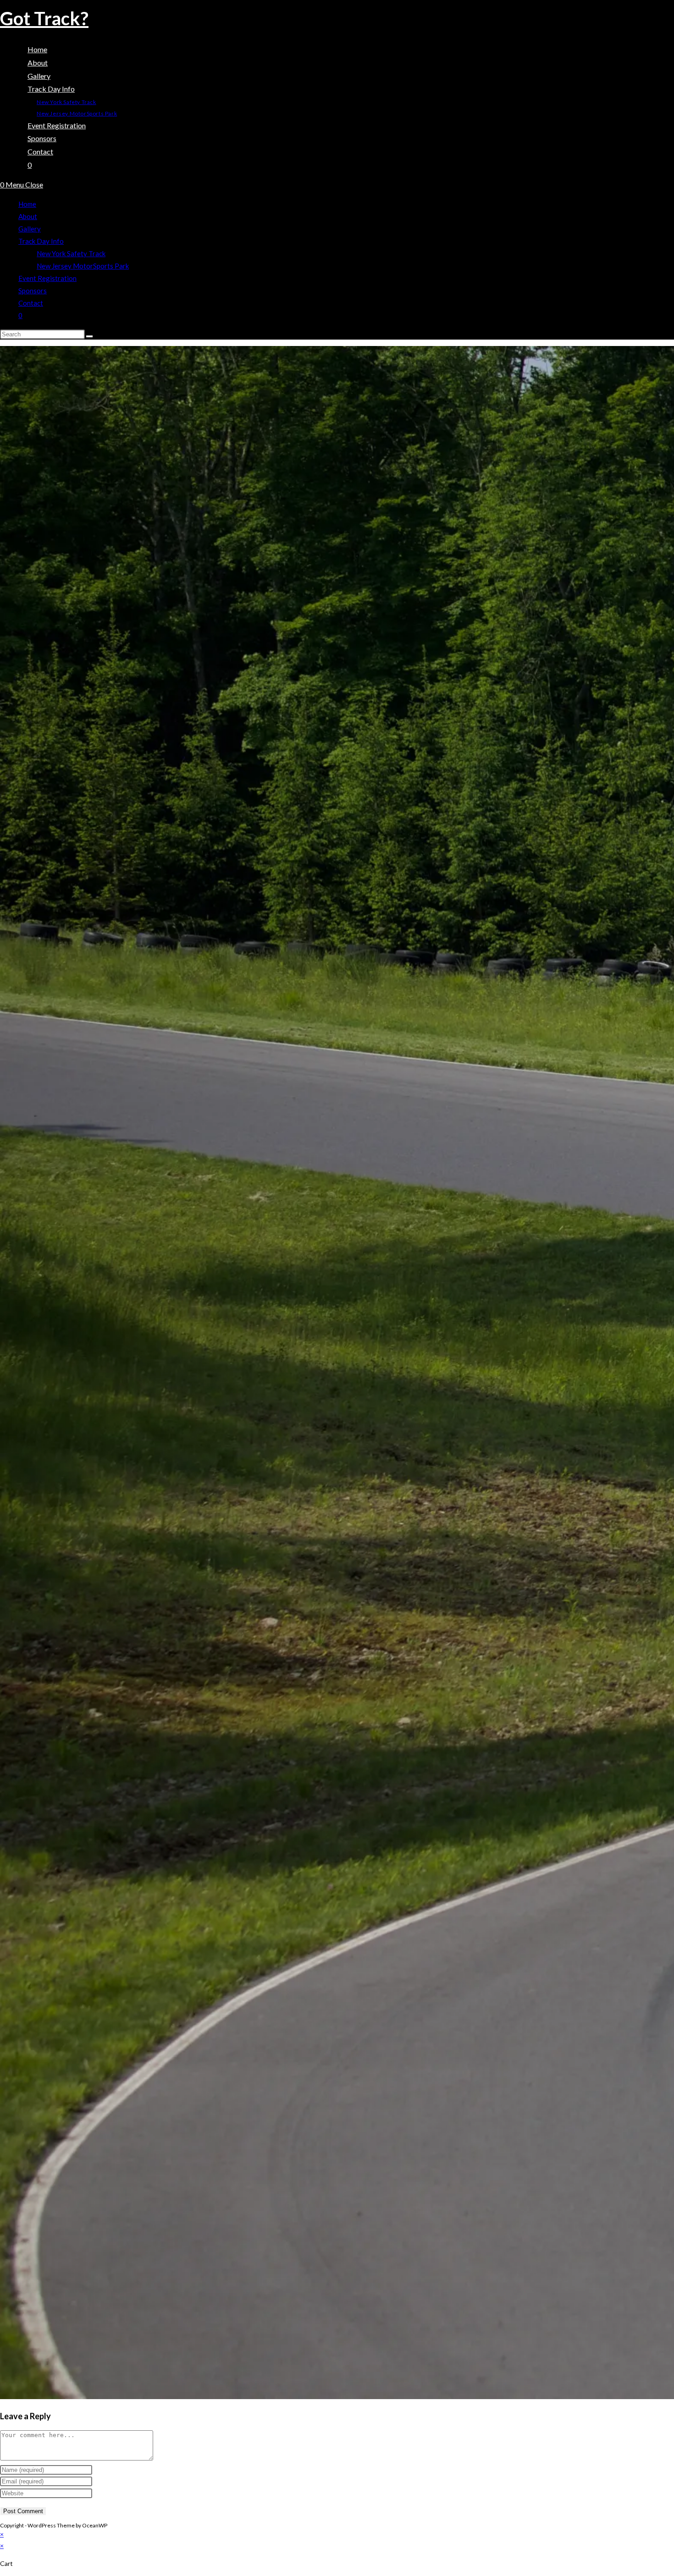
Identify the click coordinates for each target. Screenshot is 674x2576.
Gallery (30, 229)
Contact (31, 303)
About (28, 216)
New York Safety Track (71, 253)
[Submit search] (89, 336)
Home (27, 204)
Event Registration (47, 278)
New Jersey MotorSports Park (83, 266)
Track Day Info (41, 241)
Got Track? (44, 18)
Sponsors (33, 291)
